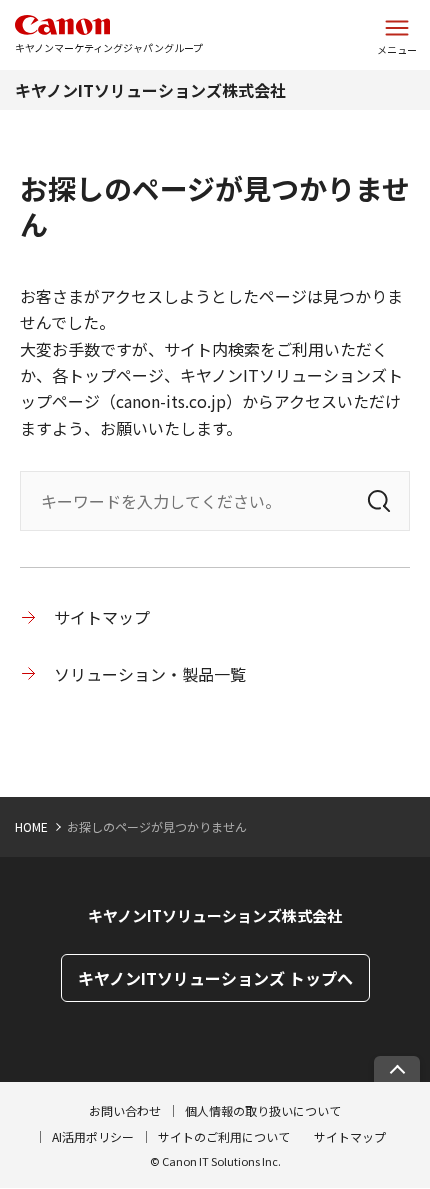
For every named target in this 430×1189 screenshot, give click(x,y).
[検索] (379, 501)
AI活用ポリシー (93, 1136)
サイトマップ (102, 617)
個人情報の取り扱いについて (263, 1110)
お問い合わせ (125, 1110)
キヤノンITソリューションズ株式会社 (150, 90)
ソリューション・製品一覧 (150, 674)
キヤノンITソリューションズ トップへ (215, 978)
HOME (31, 826)
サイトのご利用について (224, 1136)
